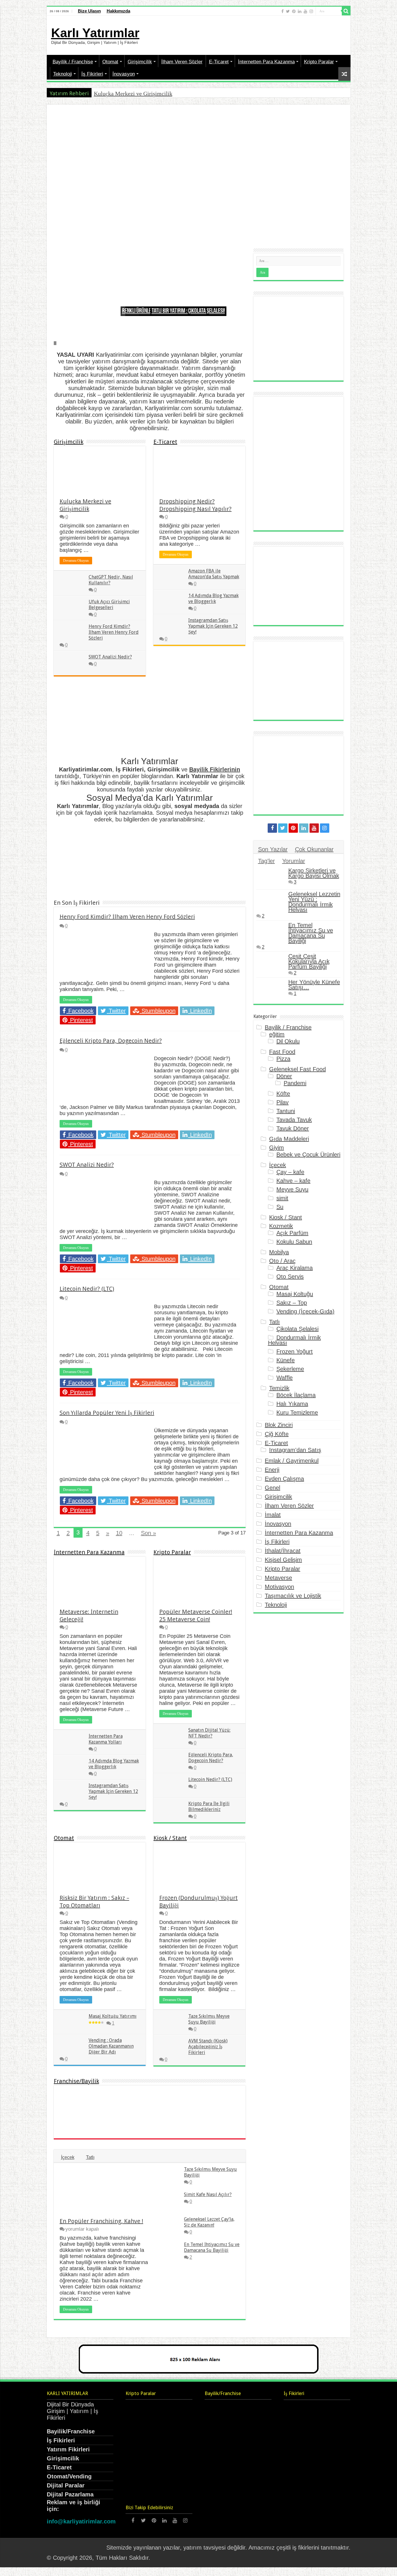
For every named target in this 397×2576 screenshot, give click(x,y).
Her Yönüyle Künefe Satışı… (314, 985)
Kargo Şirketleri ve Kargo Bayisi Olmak (314, 873)
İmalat (273, 1515)
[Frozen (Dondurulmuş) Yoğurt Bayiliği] (225, 2102)
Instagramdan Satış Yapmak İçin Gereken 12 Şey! (213, 626)
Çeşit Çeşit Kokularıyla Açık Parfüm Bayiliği (309, 961)
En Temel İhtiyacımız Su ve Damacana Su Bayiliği (212, 2247)
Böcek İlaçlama (296, 1395)
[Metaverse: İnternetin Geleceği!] (330, 2451)
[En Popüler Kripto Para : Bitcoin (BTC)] (172, 2470)
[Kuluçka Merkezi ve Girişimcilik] (298, 2431)
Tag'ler (267, 861)
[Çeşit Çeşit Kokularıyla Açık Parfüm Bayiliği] (271, 963)
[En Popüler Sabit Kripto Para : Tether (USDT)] (172, 2490)
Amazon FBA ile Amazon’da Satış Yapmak (214, 574)
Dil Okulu (288, 1041)
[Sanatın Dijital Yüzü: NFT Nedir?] (172, 2411)
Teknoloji (63, 74)
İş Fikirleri (92, 74)
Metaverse (278, 1578)
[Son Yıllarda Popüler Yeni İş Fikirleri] (298, 2490)
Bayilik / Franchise (73, 62)
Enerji (272, 1470)
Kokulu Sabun (294, 1242)
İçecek (68, 2157)
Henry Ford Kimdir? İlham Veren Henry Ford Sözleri (114, 632)
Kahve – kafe (293, 1181)
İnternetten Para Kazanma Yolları (106, 1739)
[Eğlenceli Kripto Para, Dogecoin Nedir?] (140, 2431)
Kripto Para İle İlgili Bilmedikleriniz (209, 1806)
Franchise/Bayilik (76, 2081)
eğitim (277, 1034)
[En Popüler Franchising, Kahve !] (194, 2102)
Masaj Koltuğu (295, 1294)
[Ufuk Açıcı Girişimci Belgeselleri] (298, 2451)
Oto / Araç (282, 1261)
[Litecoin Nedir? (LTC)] (172, 2431)
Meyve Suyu (292, 1189)
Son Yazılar (273, 849)
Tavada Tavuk (294, 1120)
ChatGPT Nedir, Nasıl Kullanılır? (198, 223)
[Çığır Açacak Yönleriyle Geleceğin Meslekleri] (330, 2490)
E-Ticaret (219, 62)
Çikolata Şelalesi (297, 1329)
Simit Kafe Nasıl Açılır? (208, 2194)
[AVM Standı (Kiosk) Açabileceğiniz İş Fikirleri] (225, 2122)
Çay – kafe (290, 1172)
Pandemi (295, 1083)
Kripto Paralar (319, 62)
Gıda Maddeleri (289, 1139)
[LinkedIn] (300, 11)
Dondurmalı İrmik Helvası (295, 1340)
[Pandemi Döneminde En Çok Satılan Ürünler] (134, 2102)
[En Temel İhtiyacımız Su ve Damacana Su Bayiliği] (271, 932)
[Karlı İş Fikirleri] (298, 2510)
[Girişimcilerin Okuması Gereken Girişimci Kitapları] (298, 2411)
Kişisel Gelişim (283, 1560)
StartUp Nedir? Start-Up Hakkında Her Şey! (261, 166)
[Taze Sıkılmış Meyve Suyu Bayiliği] (75, 2122)
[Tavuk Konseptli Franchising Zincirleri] (194, 2122)
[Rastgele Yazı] (344, 74)
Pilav (282, 1102)
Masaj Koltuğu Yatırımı (113, 2016)
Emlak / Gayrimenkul (292, 1461)
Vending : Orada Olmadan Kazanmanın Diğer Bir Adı (111, 2046)
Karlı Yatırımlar (95, 33)
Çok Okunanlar (314, 849)
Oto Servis (290, 1277)
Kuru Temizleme (297, 1412)
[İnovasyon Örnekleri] (330, 2510)
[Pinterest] (294, 11)
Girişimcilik (140, 62)
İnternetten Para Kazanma (266, 62)
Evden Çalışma (284, 1479)
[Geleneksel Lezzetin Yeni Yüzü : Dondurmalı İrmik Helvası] (271, 901)
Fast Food (282, 1052)
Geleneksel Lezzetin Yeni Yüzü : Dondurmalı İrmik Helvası (314, 902)
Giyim (277, 1148)
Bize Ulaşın (89, 11)
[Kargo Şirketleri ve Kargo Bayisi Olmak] (164, 2102)
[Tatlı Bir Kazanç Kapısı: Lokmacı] (104, 2102)
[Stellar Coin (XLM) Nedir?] (140, 2470)
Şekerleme (290, 1369)
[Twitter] (288, 11)
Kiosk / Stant (170, 1838)
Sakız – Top (292, 1303)
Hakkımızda (118, 11)
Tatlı (90, 2157)
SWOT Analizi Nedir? (110, 657)
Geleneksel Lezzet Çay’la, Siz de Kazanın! (209, 2222)
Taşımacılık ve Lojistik (293, 1596)
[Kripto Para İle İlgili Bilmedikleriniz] (140, 2451)
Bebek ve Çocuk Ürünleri (308, 1155)
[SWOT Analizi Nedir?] (330, 2471)
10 (119, 1533)
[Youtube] (305, 11)
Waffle (285, 1378)
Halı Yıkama (292, 1404)
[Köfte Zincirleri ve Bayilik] (164, 2122)
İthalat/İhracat (283, 1551)
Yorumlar (294, 861)
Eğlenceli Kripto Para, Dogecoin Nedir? (111, 1041)
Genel (272, 1488)
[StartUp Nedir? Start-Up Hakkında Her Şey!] (330, 2411)
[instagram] (311, 11)
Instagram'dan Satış (295, 1450)
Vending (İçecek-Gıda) (305, 1311)
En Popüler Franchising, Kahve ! (101, 2221)
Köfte (283, 1094)
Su (280, 1207)
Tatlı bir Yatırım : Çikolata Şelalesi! (188, 311)
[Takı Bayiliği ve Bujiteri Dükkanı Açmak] (75, 2102)
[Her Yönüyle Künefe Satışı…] (271, 989)
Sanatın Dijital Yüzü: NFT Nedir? (209, 1733)
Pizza (283, 1059)
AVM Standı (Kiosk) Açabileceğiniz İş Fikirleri (208, 2047)
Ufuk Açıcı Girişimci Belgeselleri (109, 605)
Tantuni (286, 1111)
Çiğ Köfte (277, 1434)
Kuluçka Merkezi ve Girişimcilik (133, 94)
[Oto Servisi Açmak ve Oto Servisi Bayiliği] (134, 2122)
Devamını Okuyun (76, 561)
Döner (284, 1076)
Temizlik (279, 1388)
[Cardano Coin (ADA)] (172, 2451)
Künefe (286, 1360)
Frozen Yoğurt (295, 1351)
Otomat (110, 62)
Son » (149, 1533)
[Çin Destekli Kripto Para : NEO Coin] (140, 2490)
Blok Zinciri (279, 1425)
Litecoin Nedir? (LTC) (87, 1289)
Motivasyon (279, 1587)
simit (282, 1198)
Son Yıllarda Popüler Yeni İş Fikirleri (107, 1413)
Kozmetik (281, 1226)
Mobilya (279, 1252)
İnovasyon (124, 74)
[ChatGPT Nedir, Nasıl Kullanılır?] (330, 2431)
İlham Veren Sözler (182, 62)
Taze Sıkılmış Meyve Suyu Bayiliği (209, 2019)
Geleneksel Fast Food (297, 1069)
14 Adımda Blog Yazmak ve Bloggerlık (213, 598)
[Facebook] (282, 11)
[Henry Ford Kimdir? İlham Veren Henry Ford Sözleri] (298, 2471)
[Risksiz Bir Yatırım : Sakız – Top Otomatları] (104, 2122)
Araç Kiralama (295, 1268)
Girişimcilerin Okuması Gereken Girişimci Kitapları (124, 166)
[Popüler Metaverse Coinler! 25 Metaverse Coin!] (140, 2411)
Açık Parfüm (292, 1233)
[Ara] (346, 11)
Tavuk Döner (293, 1128)
